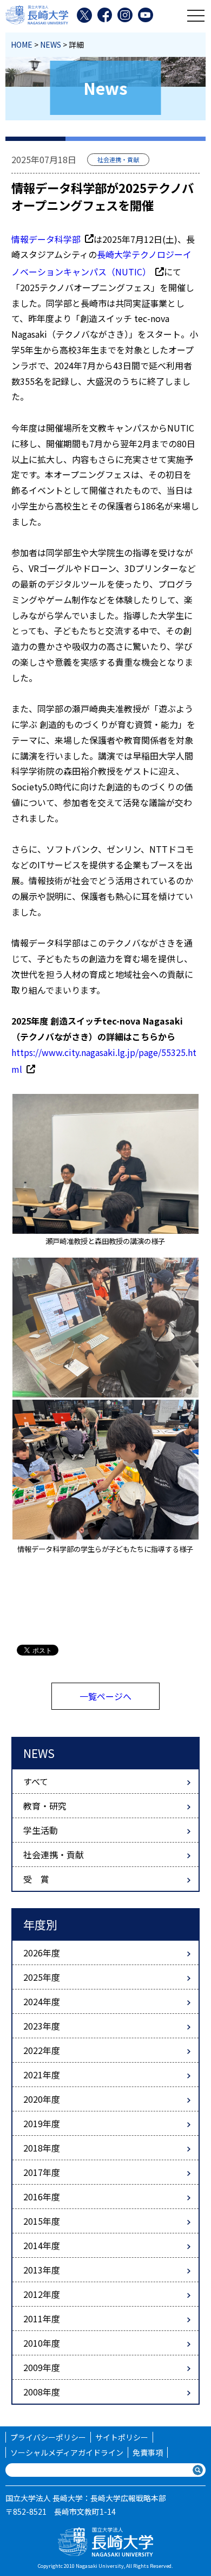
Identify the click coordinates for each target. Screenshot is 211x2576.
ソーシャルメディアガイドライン (67, 2452)
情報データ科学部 (46, 239)
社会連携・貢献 (54, 1854)
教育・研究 (45, 1806)
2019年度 (42, 2123)
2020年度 (42, 2099)
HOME (22, 44)
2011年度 (42, 2319)
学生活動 (41, 1830)
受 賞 (36, 1879)
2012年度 (42, 2294)
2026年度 (42, 1953)
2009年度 (42, 2367)
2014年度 (42, 2245)
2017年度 (42, 2172)
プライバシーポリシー (48, 2437)
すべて (36, 1781)
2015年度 (42, 2221)
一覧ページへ (105, 1696)
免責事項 (148, 2452)
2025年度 (42, 1977)
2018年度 (42, 2148)
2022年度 (42, 2050)
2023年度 (42, 2026)
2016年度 (42, 2197)
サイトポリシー (122, 2437)
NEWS (51, 44)
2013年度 (42, 2270)
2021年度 (42, 2075)
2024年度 (42, 2001)
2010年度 (42, 2343)
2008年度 (42, 2392)
